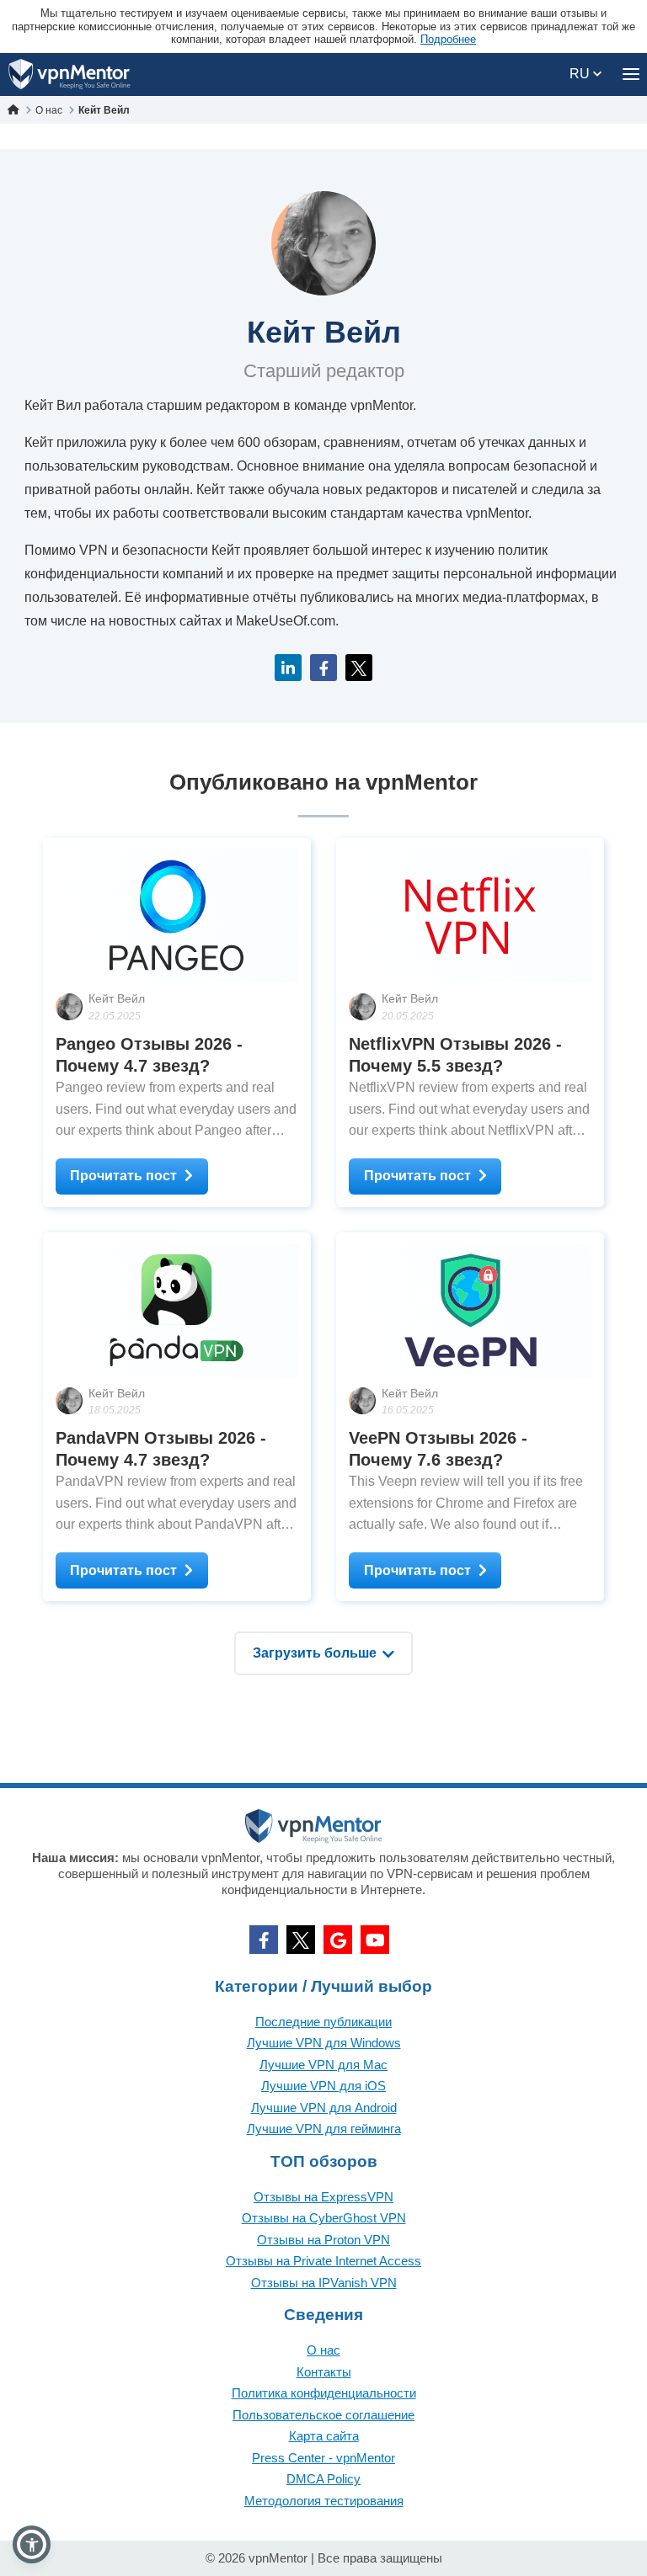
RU (581, 74)
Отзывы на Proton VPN (323, 2240)
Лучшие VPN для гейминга (324, 2129)
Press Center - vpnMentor (323, 2458)
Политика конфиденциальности (324, 2393)
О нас (323, 2350)
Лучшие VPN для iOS (323, 2086)
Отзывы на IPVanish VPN (324, 2283)
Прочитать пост (123, 1176)
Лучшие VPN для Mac (323, 2065)
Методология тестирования (324, 2501)
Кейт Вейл (117, 998)
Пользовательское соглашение (323, 2415)
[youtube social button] (375, 1940)
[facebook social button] (264, 1940)
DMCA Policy (323, 2479)
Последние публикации (323, 2022)
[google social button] (338, 1940)
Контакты (324, 2372)
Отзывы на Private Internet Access (323, 2261)
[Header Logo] (70, 75)
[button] (32, 2544)
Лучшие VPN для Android (324, 2108)
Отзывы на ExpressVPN (323, 2197)
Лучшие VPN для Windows (324, 2043)
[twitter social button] (301, 1940)
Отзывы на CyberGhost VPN (324, 2218)
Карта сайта (324, 2436)
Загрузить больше (315, 1653)
